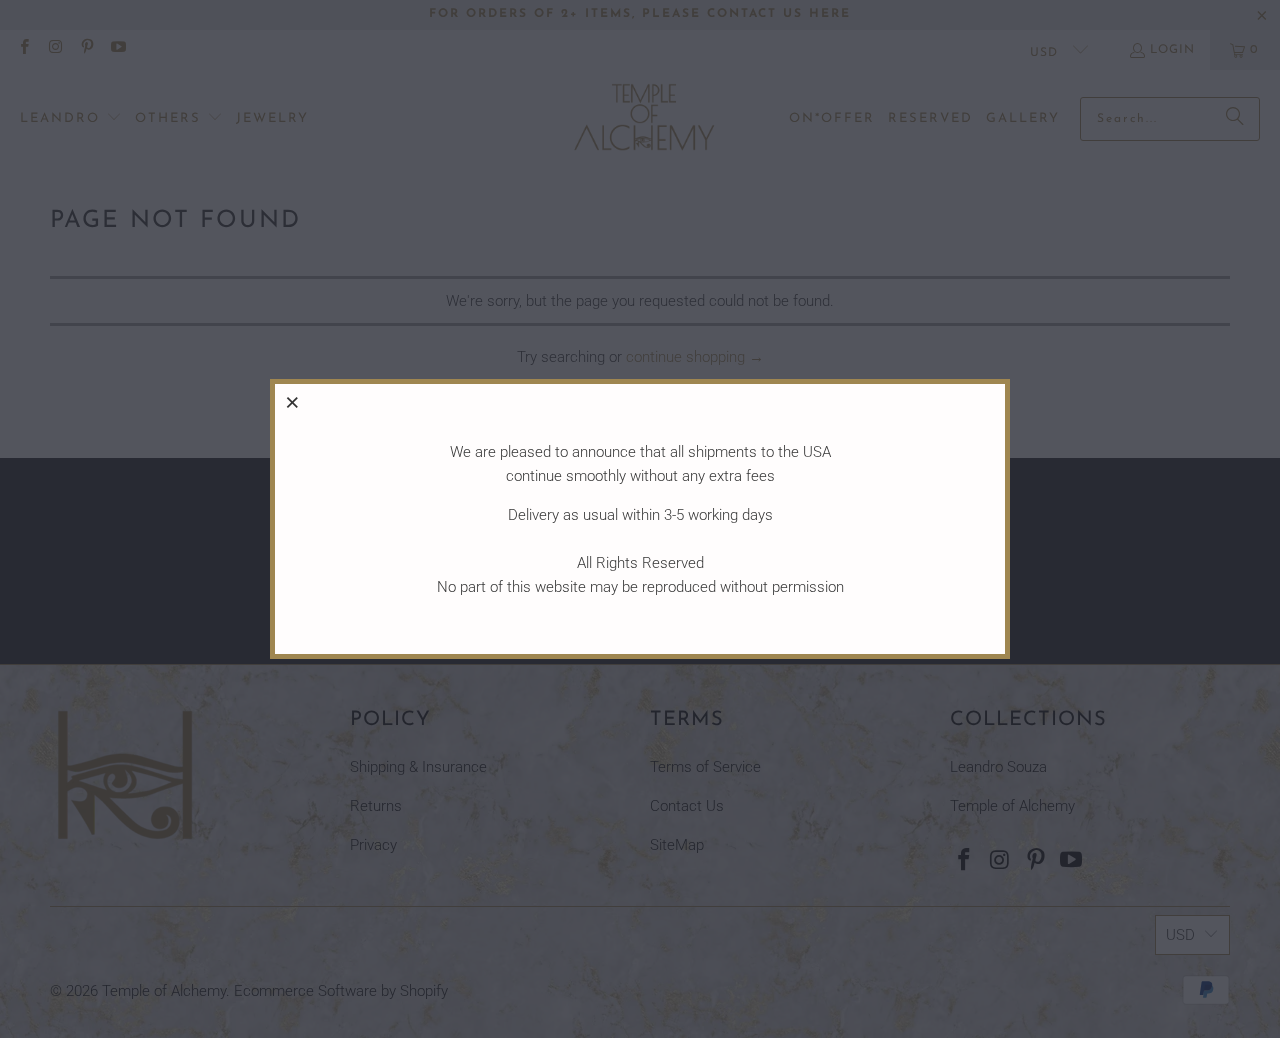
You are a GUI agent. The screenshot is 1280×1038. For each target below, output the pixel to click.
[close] (293, 402)
